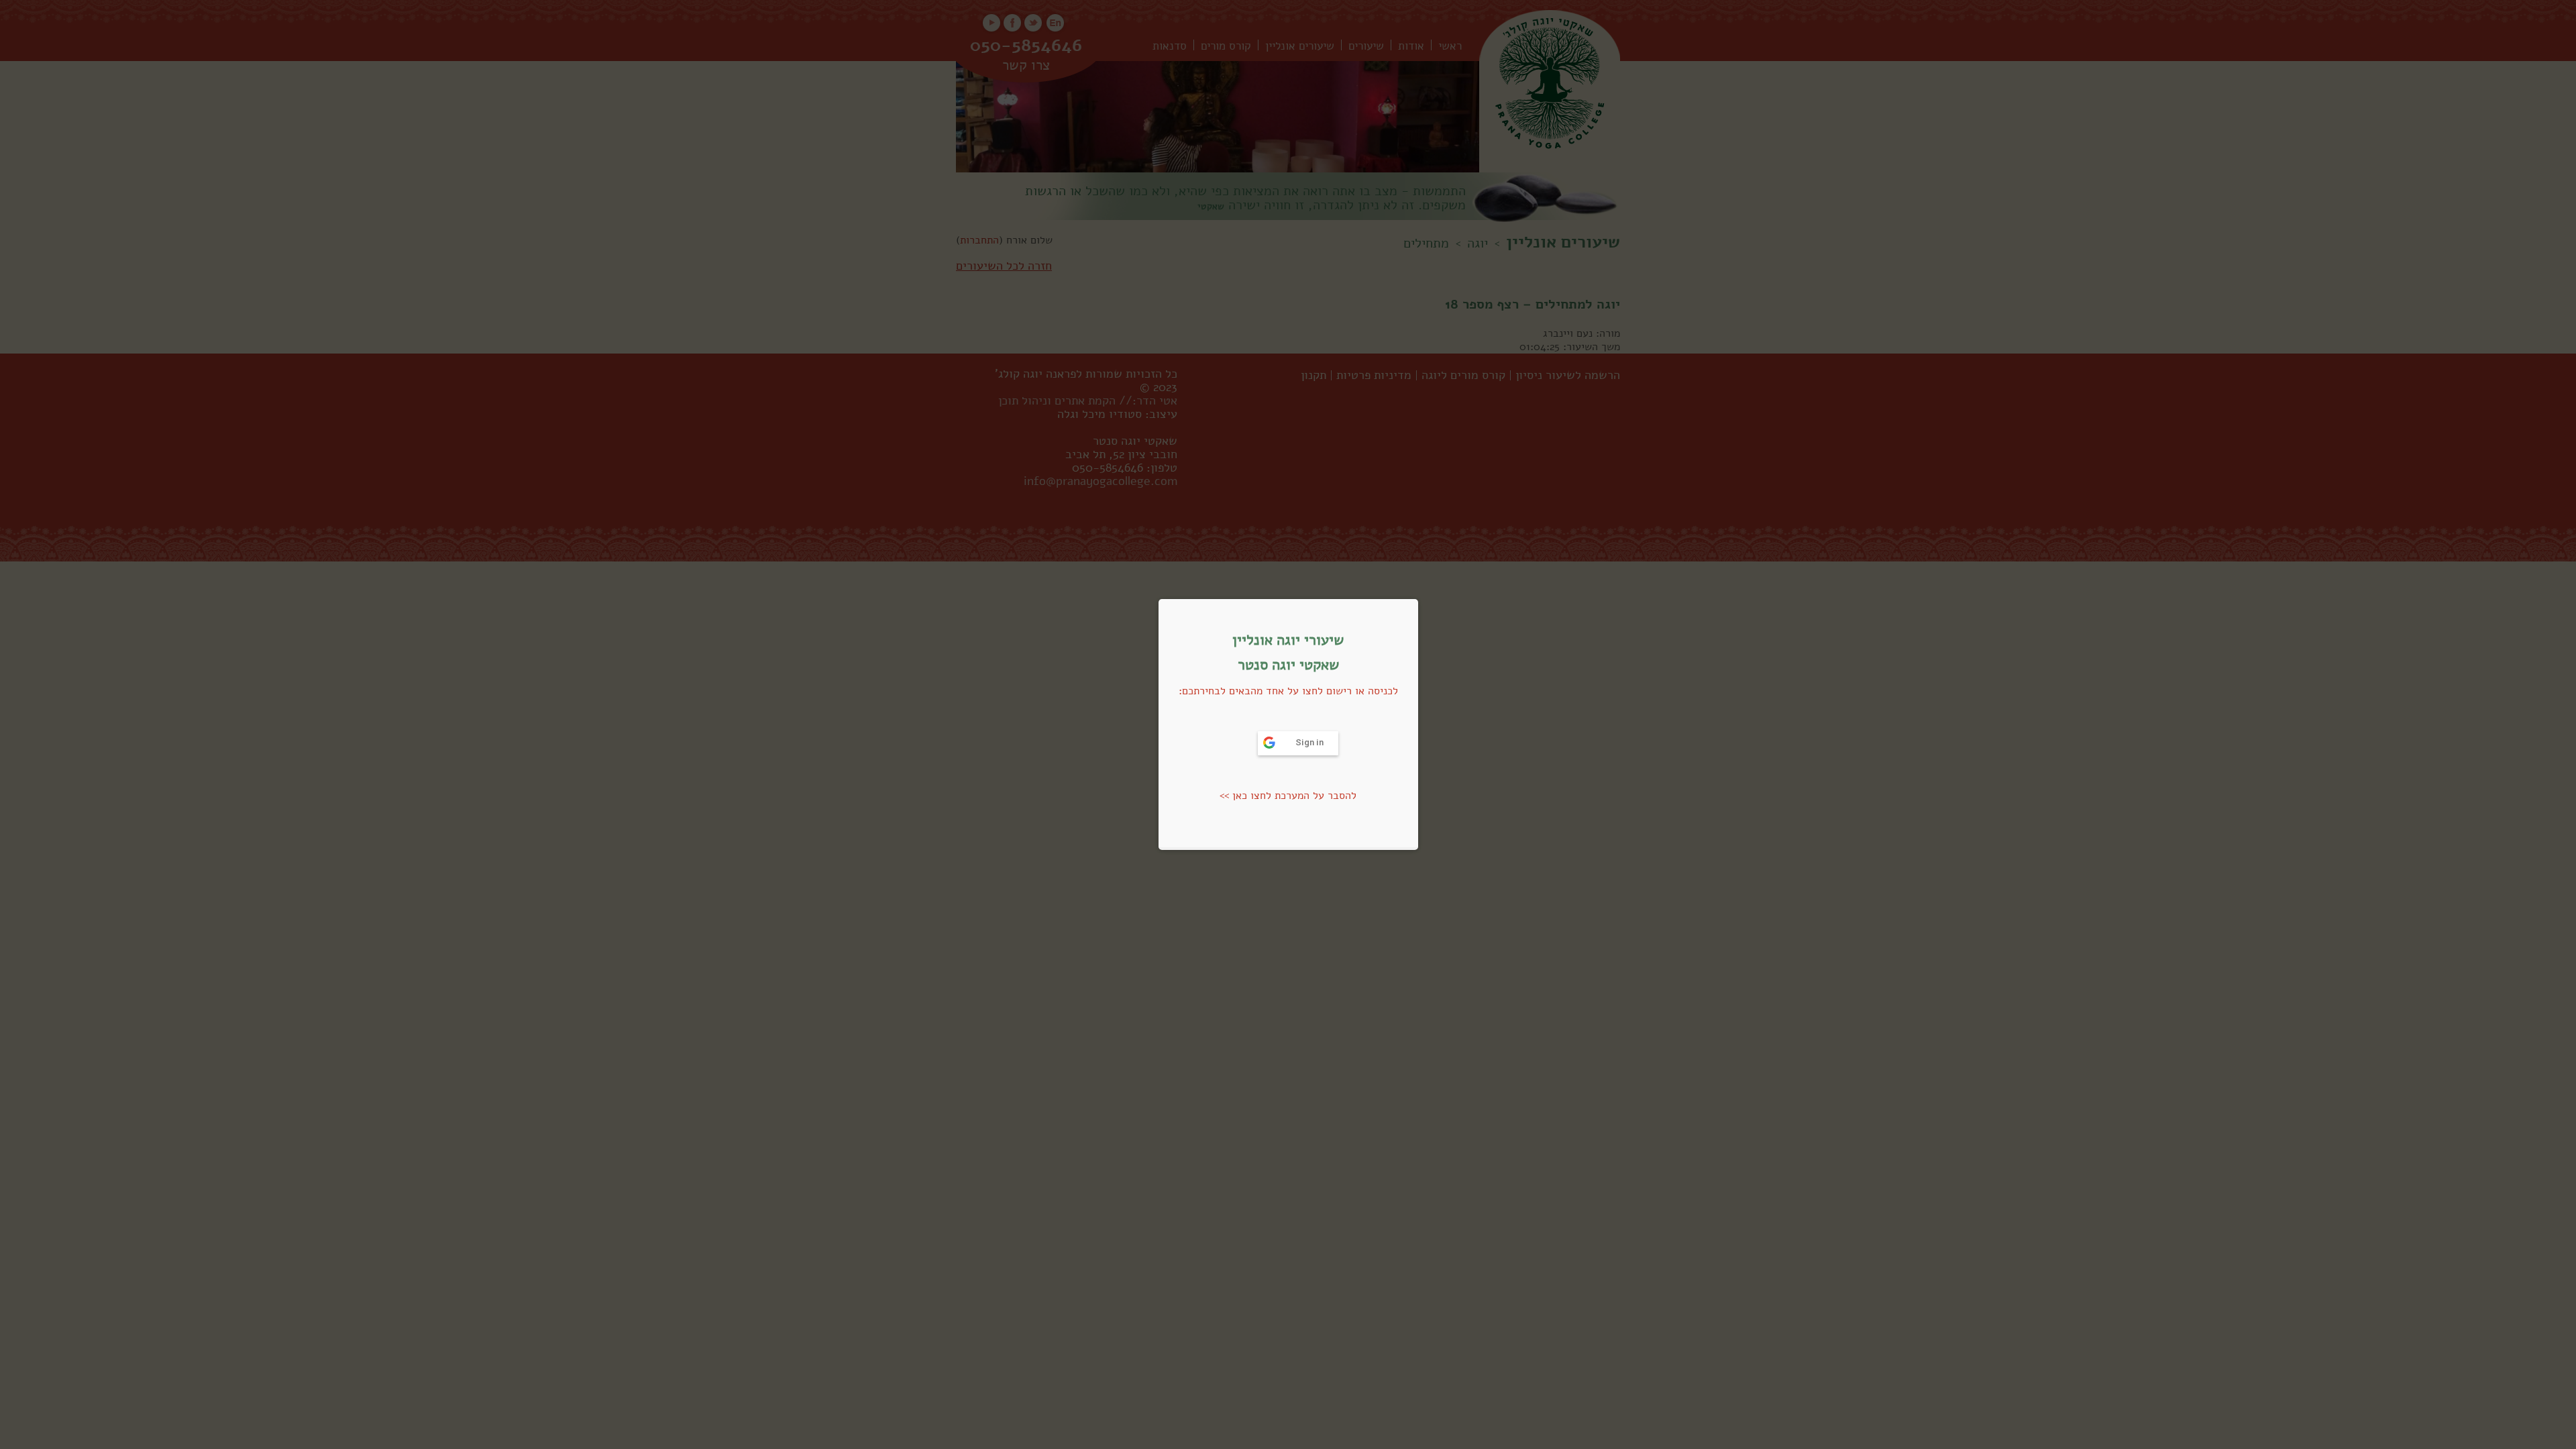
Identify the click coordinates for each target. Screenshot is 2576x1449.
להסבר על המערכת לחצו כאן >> (1288, 796)
